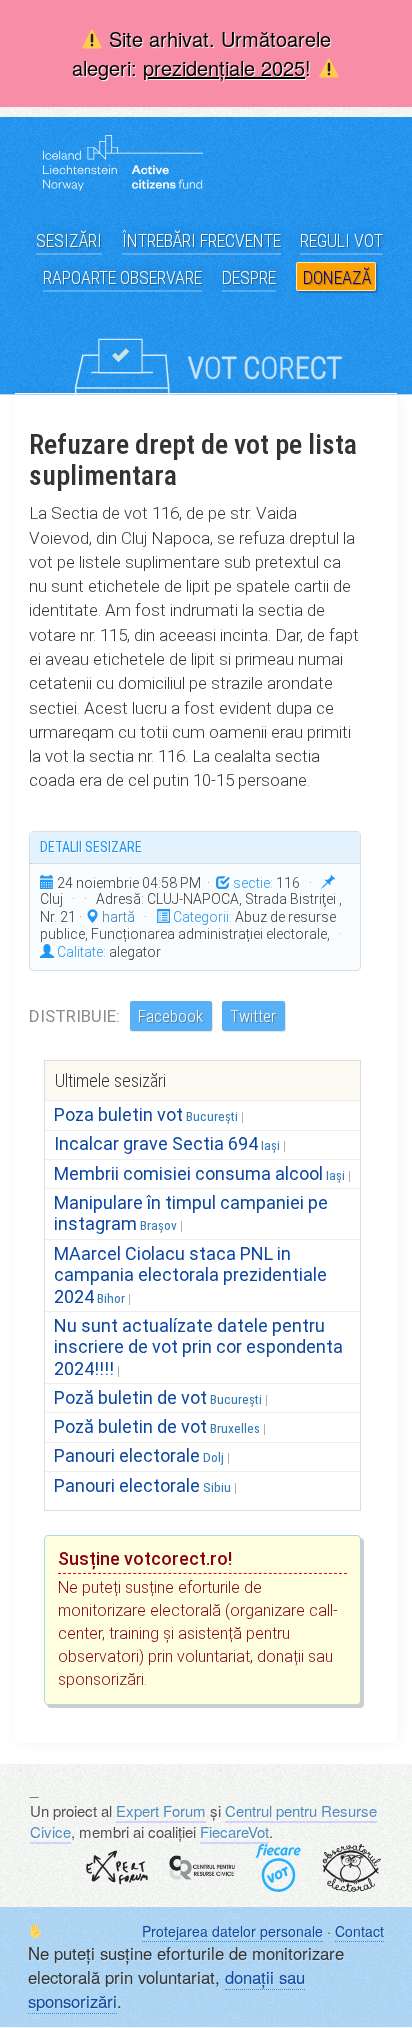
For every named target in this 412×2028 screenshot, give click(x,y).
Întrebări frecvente (201, 240)
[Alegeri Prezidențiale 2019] (206, 349)
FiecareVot (234, 1831)
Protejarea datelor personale (232, 1931)
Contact (359, 1931)
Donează (337, 277)
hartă (117, 917)
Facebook (170, 1016)
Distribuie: (74, 1016)
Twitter (253, 1016)
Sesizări (69, 240)
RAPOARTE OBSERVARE (122, 277)
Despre (249, 277)
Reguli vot (341, 240)
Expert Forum (161, 1810)
